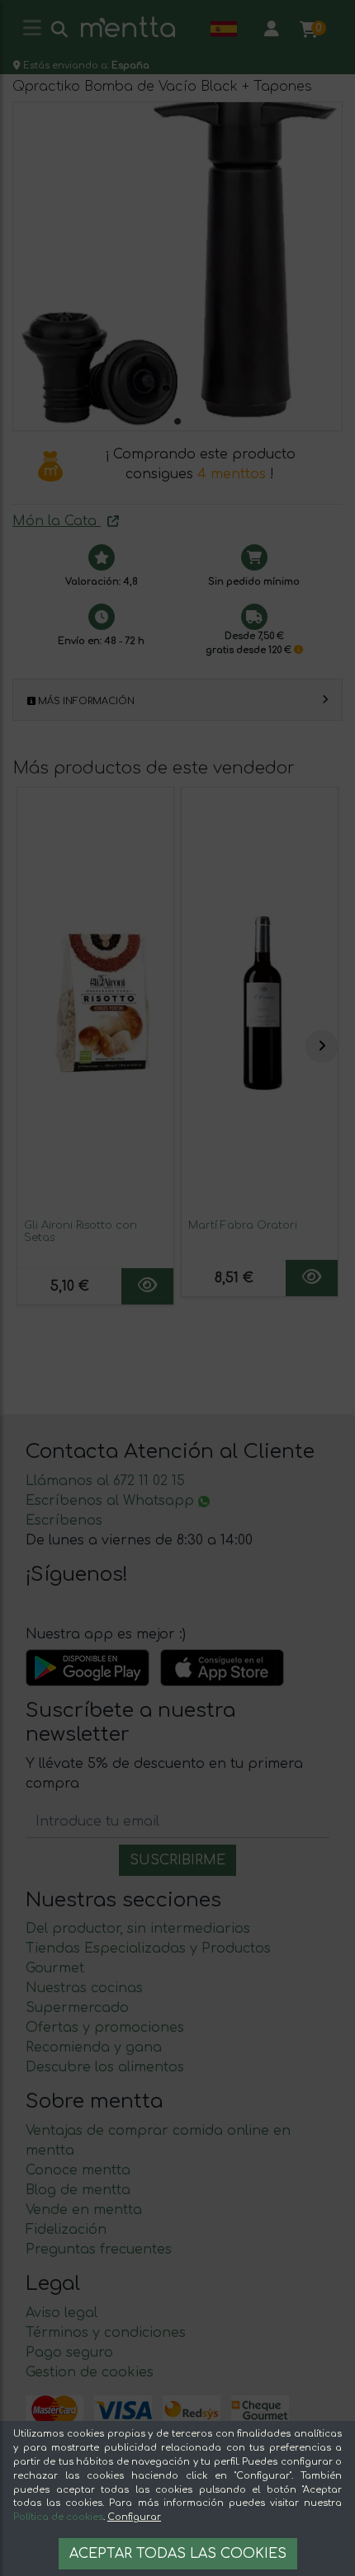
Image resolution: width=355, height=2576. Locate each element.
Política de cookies (58, 2517)
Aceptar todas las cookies (178, 2554)
